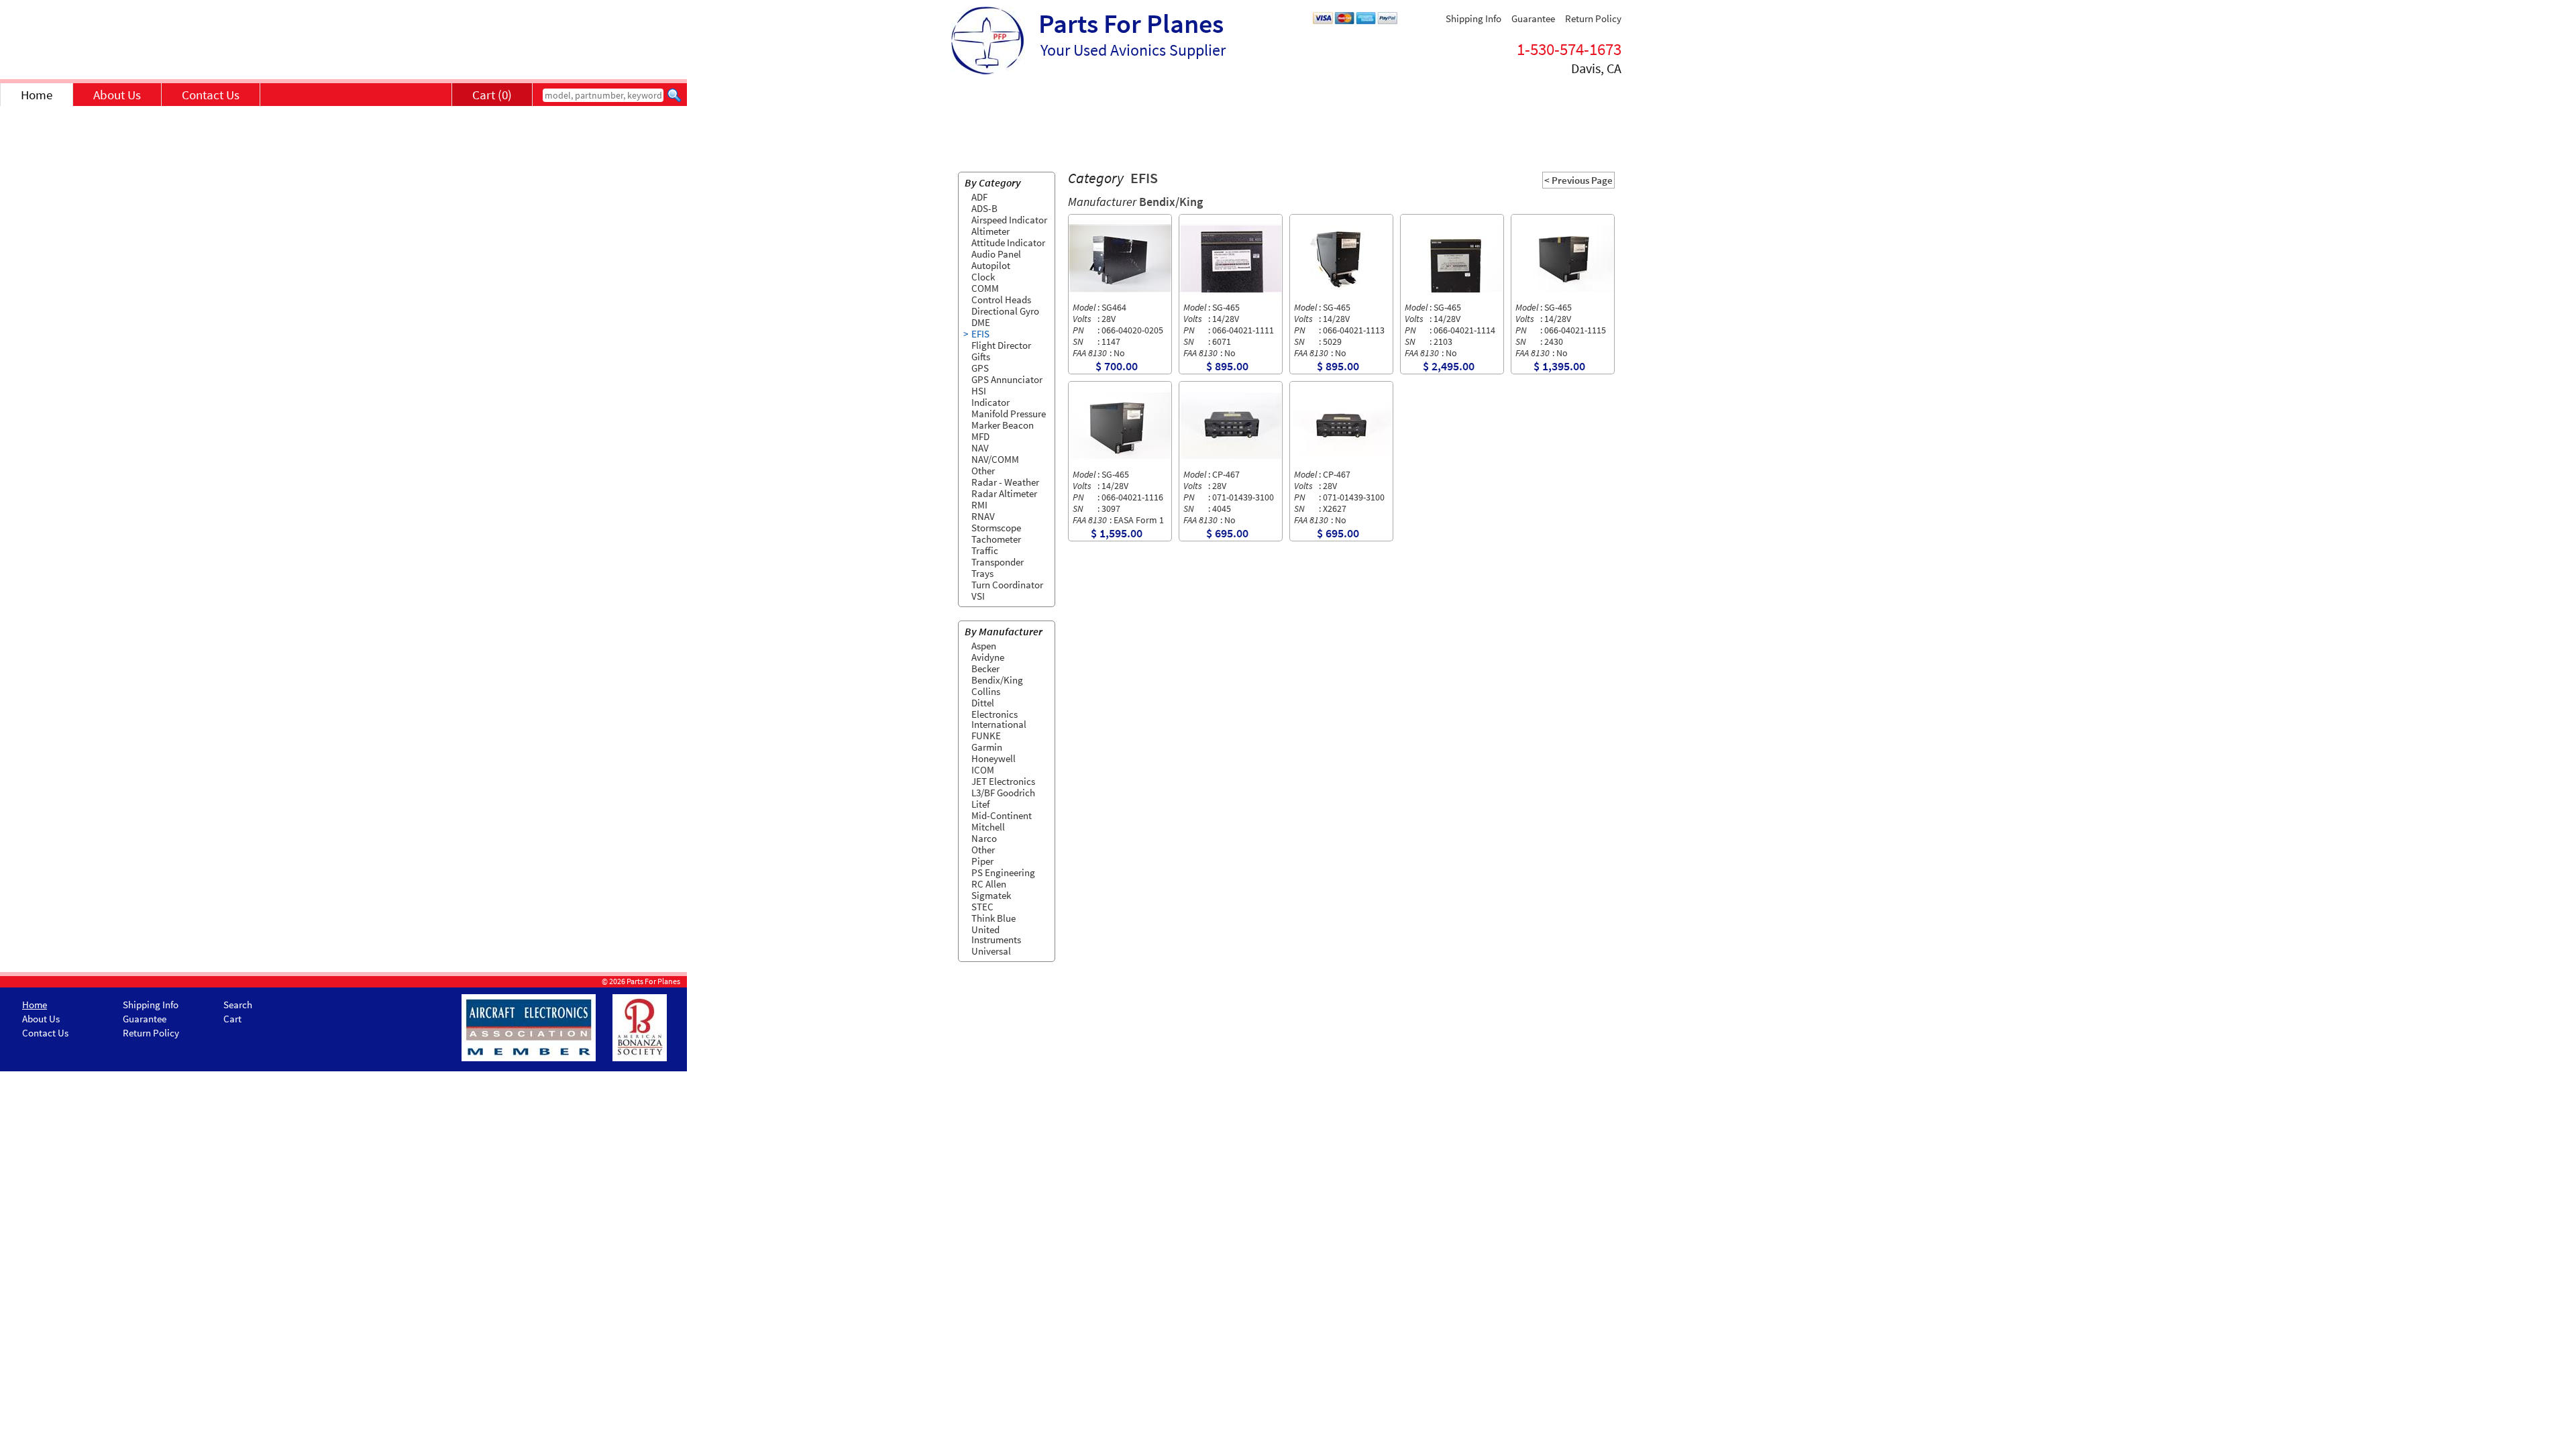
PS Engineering (1003, 872)
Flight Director (1001, 345)
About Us (117, 95)
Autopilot (991, 265)
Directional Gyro (1005, 311)
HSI (979, 391)
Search (238, 1005)
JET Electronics (1003, 781)
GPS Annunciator (1007, 379)
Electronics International (999, 719)
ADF (979, 197)
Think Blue (994, 918)
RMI (979, 505)
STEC (982, 907)
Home (37, 95)
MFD (980, 436)
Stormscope (996, 528)
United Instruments (996, 934)
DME (981, 322)
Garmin (987, 747)
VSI (978, 596)
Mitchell (988, 827)
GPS (980, 368)
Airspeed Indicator (1009, 220)
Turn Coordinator (1007, 585)
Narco (984, 838)
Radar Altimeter (1004, 493)
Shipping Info (1473, 18)
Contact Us (211, 95)
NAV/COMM (995, 459)
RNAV (983, 516)
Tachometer (996, 539)
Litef (980, 804)
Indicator (990, 402)
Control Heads (1001, 300)
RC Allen (989, 884)
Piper (982, 861)
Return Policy (1593, 18)
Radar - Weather (1005, 482)
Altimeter (990, 231)
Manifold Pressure (1009, 414)
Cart (232, 1019)
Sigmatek (991, 895)
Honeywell (994, 758)
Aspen (984, 646)
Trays (982, 573)
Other (983, 471)
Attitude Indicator (1008, 243)
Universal (991, 951)
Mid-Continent (1002, 815)
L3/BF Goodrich (1003, 793)
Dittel (983, 703)
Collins (986, 691)
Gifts (981, 357)
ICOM (983, 770)
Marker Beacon (1003, 425)
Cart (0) (492, 95)
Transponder (998, 562)
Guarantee (1533, 18)
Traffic (985, 550)
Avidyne (988, 657)
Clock (983, 277)
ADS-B (984, 208)
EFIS (980, 334)
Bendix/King (997, 680)
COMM (985, 288)
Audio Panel (996, 254)
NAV (980, 448)
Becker (985, 668)
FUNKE (986, 736)
